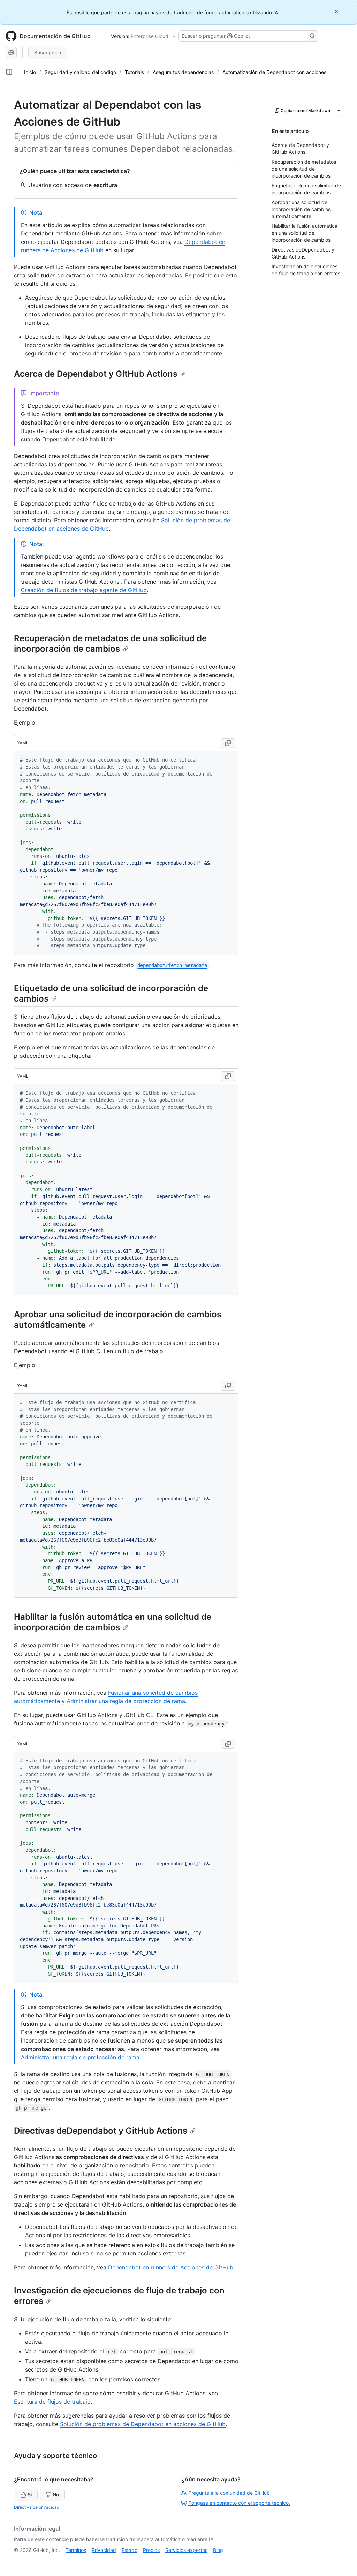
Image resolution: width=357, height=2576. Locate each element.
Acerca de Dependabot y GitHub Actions (96, 374)
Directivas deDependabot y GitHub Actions (101, 2131)
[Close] (337, 11)
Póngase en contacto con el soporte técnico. (239, 2503)
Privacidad (104, 2550)
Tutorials (134, 72)
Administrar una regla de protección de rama (126, 1701)
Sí (30, 2495)
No (56, 2495)
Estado (130, 2550)
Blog (218, 2550)
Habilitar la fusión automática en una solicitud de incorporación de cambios (113, 1622)
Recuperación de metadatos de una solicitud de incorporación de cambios (110, 643)
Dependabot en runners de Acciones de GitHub (171, 2267)
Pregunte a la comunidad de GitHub (229, 2493)
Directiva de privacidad (37, 2507)
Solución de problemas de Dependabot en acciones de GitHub (143, 2424)
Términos (76, 2550)
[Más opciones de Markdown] (339, 111)
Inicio (30, 72)
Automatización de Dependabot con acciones (274, 72)
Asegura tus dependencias (183, 72)
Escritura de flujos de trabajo (52, 2402)
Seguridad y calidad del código (80, 72)
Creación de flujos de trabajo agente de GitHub (84, 590)
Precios (151, 2550)
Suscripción (48, 53)
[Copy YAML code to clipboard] (228, 743)
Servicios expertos (186, 2550)
